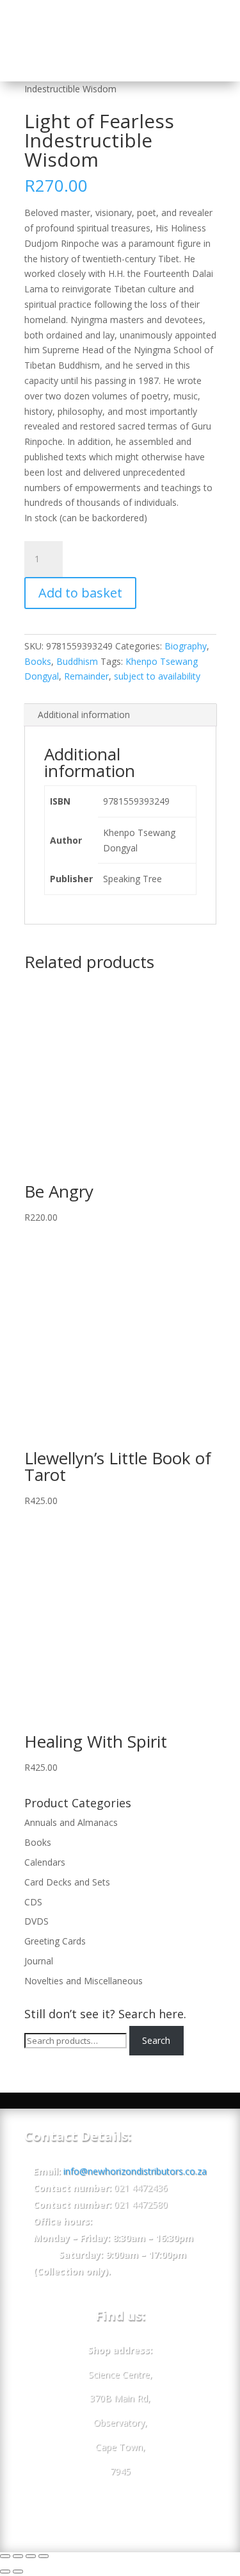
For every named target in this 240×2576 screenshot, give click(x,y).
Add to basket (80, 593)
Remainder (86, 676)
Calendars (45, 1862)
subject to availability (157, 676)
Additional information (84, 715)
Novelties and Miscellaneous (84, 1981)
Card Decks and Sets (67, 1882)
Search (156, 2040)
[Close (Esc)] (5, 2556)
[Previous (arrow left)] (5, 2572)
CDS (33, 1902)
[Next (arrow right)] (18, 2572)
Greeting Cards (55, 1941)
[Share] (18, 2556)
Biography (186, 646)
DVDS (36, 1921)
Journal (39, 1961)
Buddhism (77, 661)
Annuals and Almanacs (71, 1822)
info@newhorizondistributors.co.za (135, 2171)
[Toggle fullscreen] (31, 2556)
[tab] (120, 715)
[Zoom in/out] (44, 2556)
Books (38, 661)
